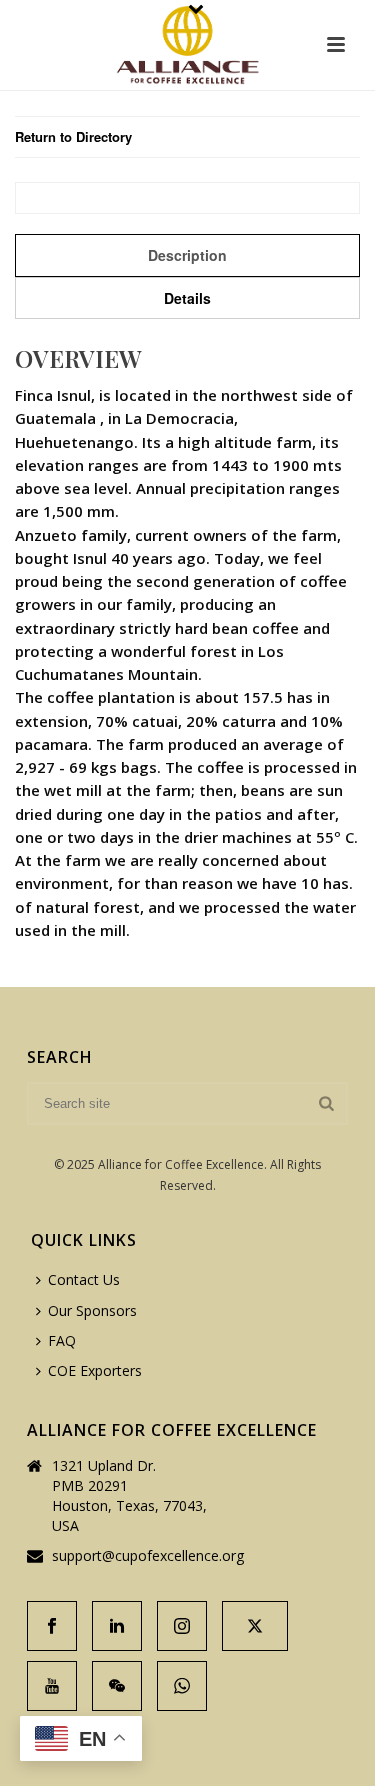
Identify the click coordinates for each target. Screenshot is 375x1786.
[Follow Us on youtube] (52, 1686)
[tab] (187, 255)
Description (187, 255)
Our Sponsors (92, 1310)
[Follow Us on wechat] (117, 1686)
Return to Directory (73, 136)
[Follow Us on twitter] (255, 1626)
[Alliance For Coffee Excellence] (187, 45)
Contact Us (84, 1279)
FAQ (62, 1340)
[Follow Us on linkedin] (117, 1626)
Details (187, 298)
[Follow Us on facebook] (52, 1626)
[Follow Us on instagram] (182, 1626)
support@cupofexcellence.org (148, 1556)
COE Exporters (95, 1370)
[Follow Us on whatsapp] (182, 1686)
